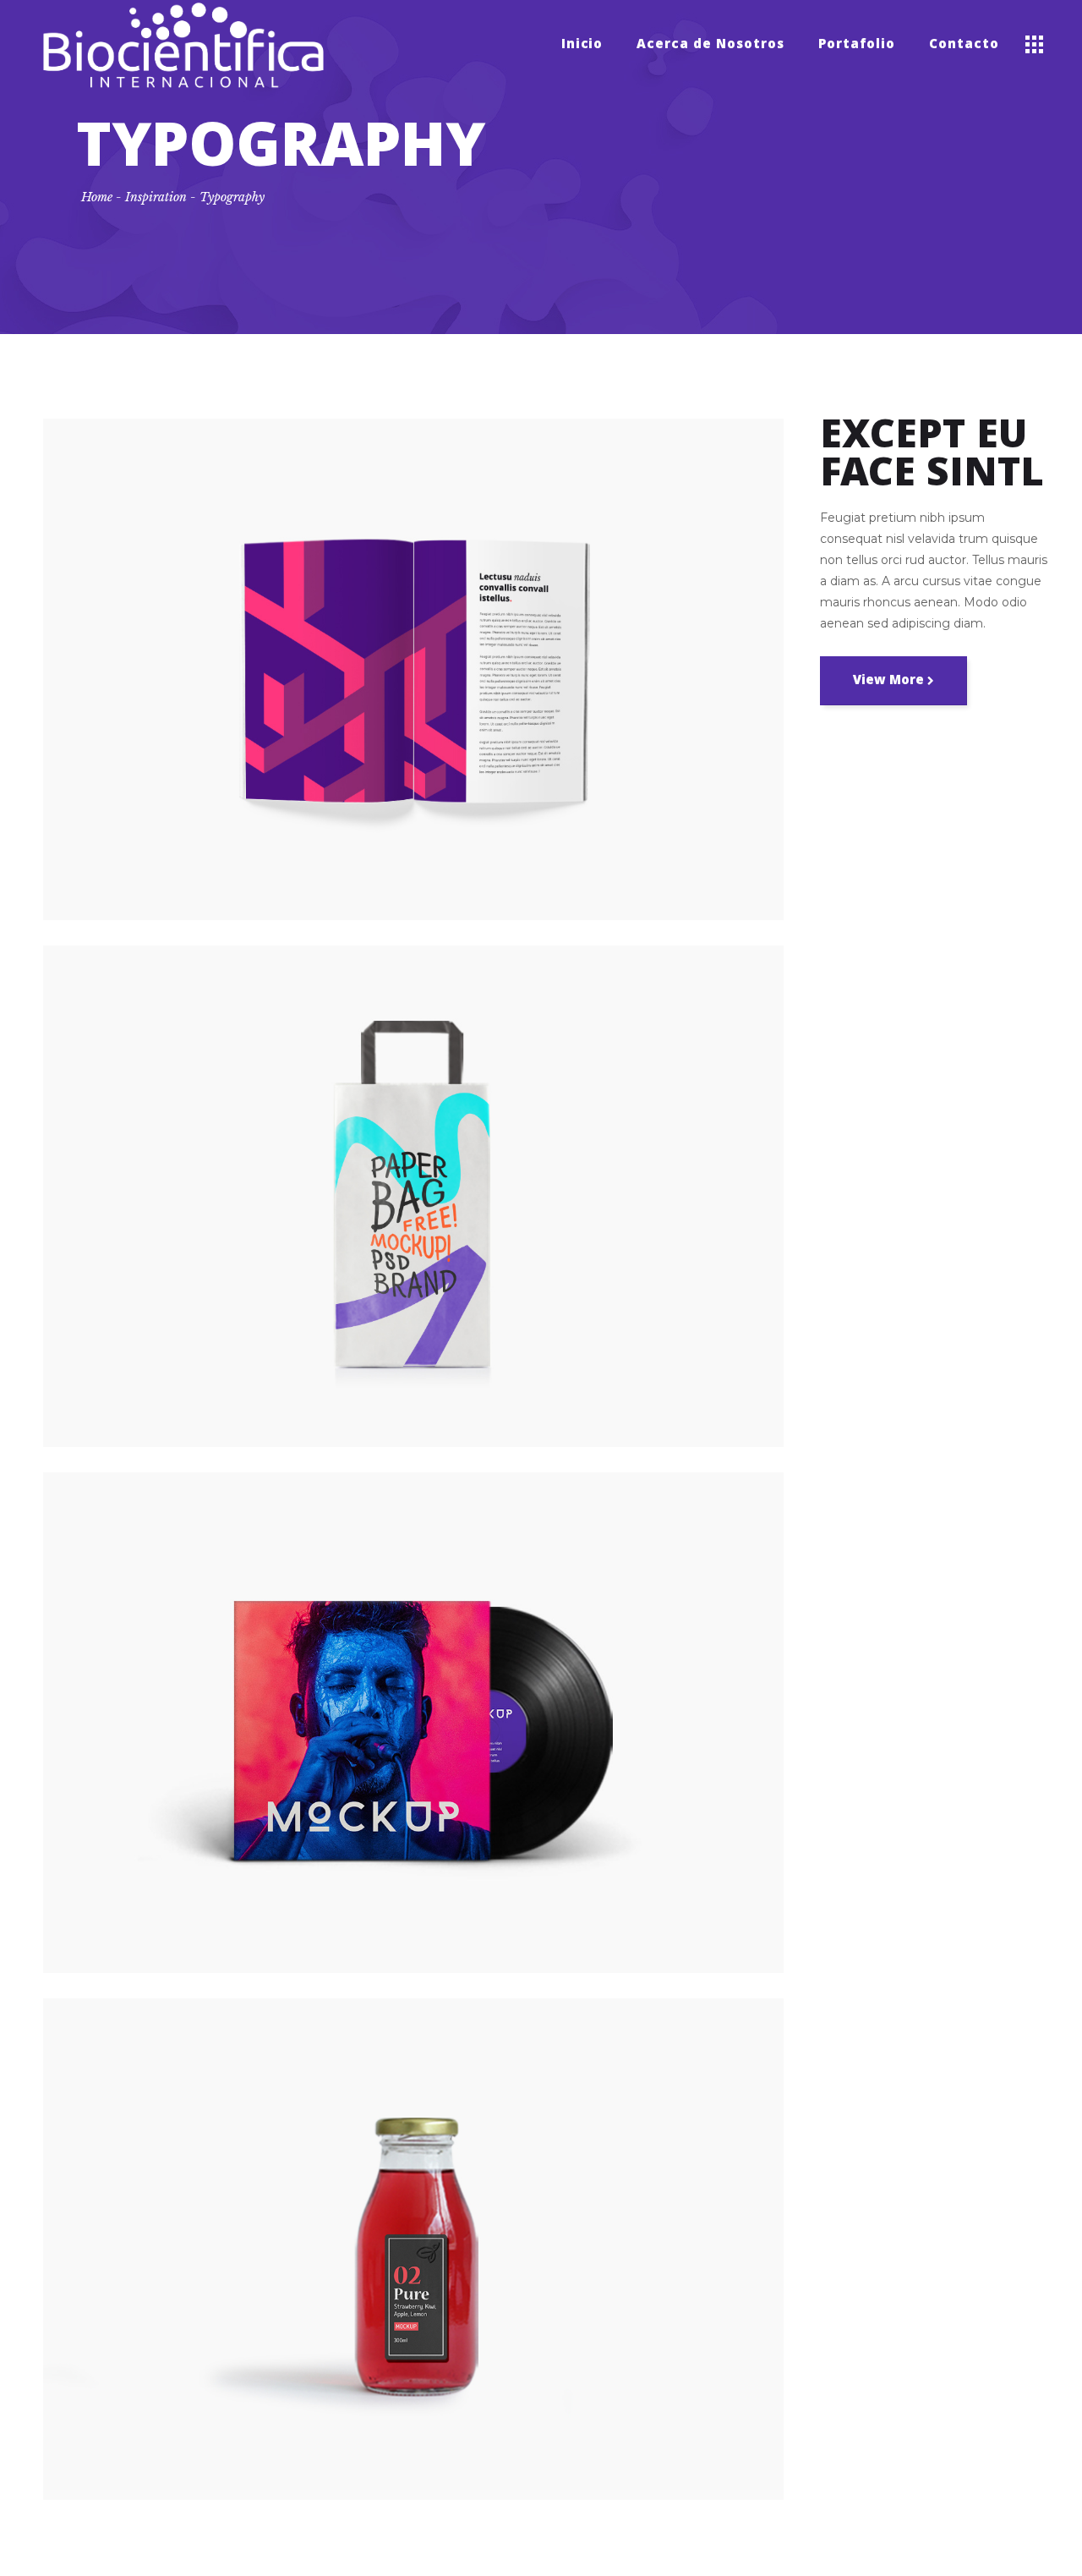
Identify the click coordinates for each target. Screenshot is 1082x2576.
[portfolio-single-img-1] (413, 669)
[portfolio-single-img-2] (413, 1196)
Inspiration (156, 197)
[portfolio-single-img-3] (413, 1723)
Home (97, 197)
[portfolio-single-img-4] (413, 2249)
